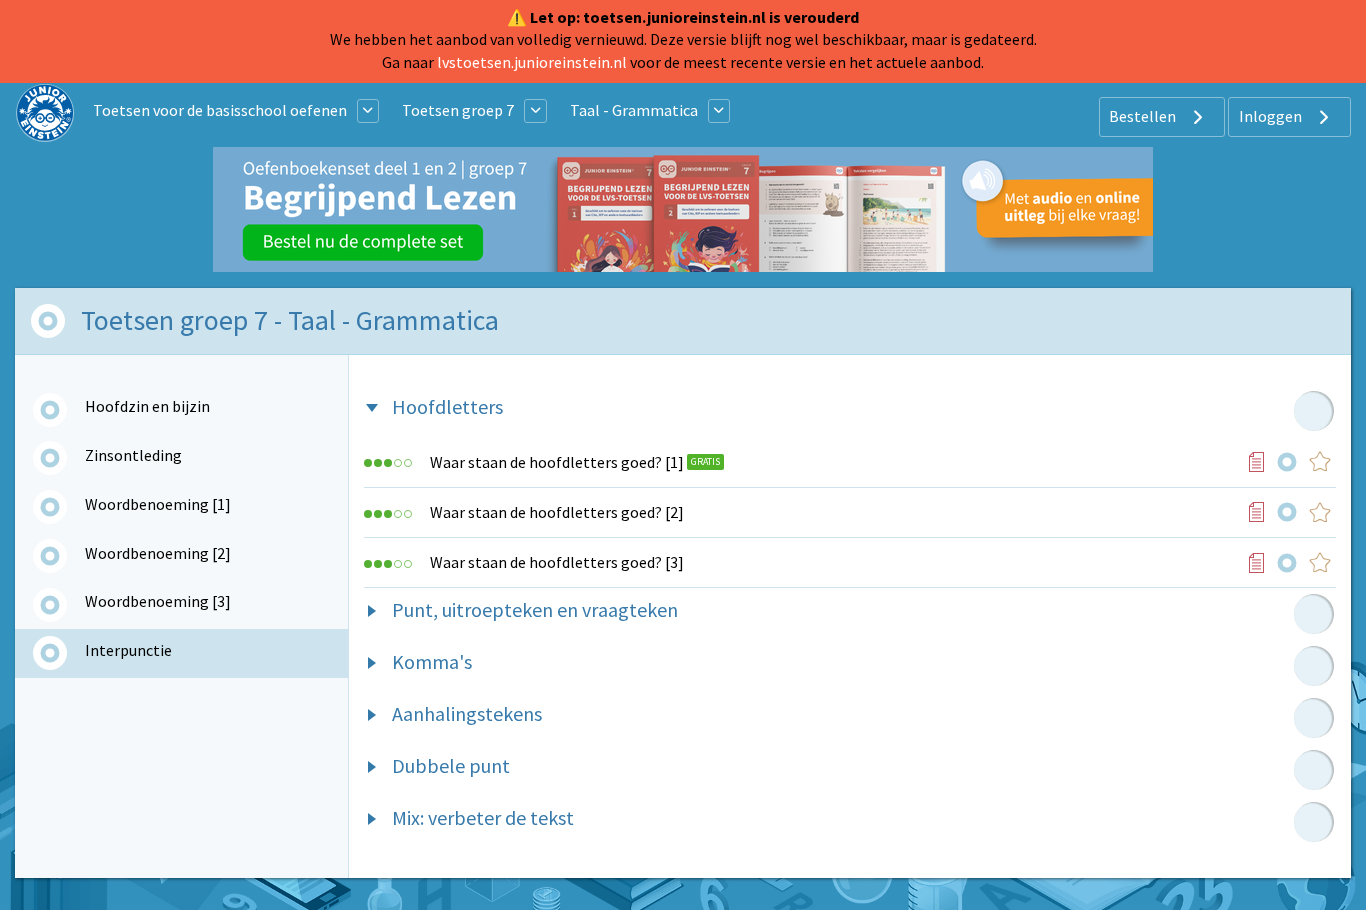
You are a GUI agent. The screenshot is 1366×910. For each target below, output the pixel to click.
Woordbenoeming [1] (158, 504)
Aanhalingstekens (467, 713)
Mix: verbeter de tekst (483, 817)
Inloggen (1272, 116)
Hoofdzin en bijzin (147, 406)
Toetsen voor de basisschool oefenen (220, 110)
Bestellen (1144, 116)
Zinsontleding (133, 455)
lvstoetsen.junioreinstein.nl (532, 62)
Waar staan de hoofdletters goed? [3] (557, 562)
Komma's (432, 661)
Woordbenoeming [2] (158, 553)
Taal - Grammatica (634, 110)
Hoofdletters (447, 406)
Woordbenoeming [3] (158, 601)
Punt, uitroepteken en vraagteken (535, 609)
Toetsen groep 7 (458, 110)
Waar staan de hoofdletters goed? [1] (557, 462)
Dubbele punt (451, 765)
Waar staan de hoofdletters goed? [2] (557, 512)
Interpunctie (128, 650)
